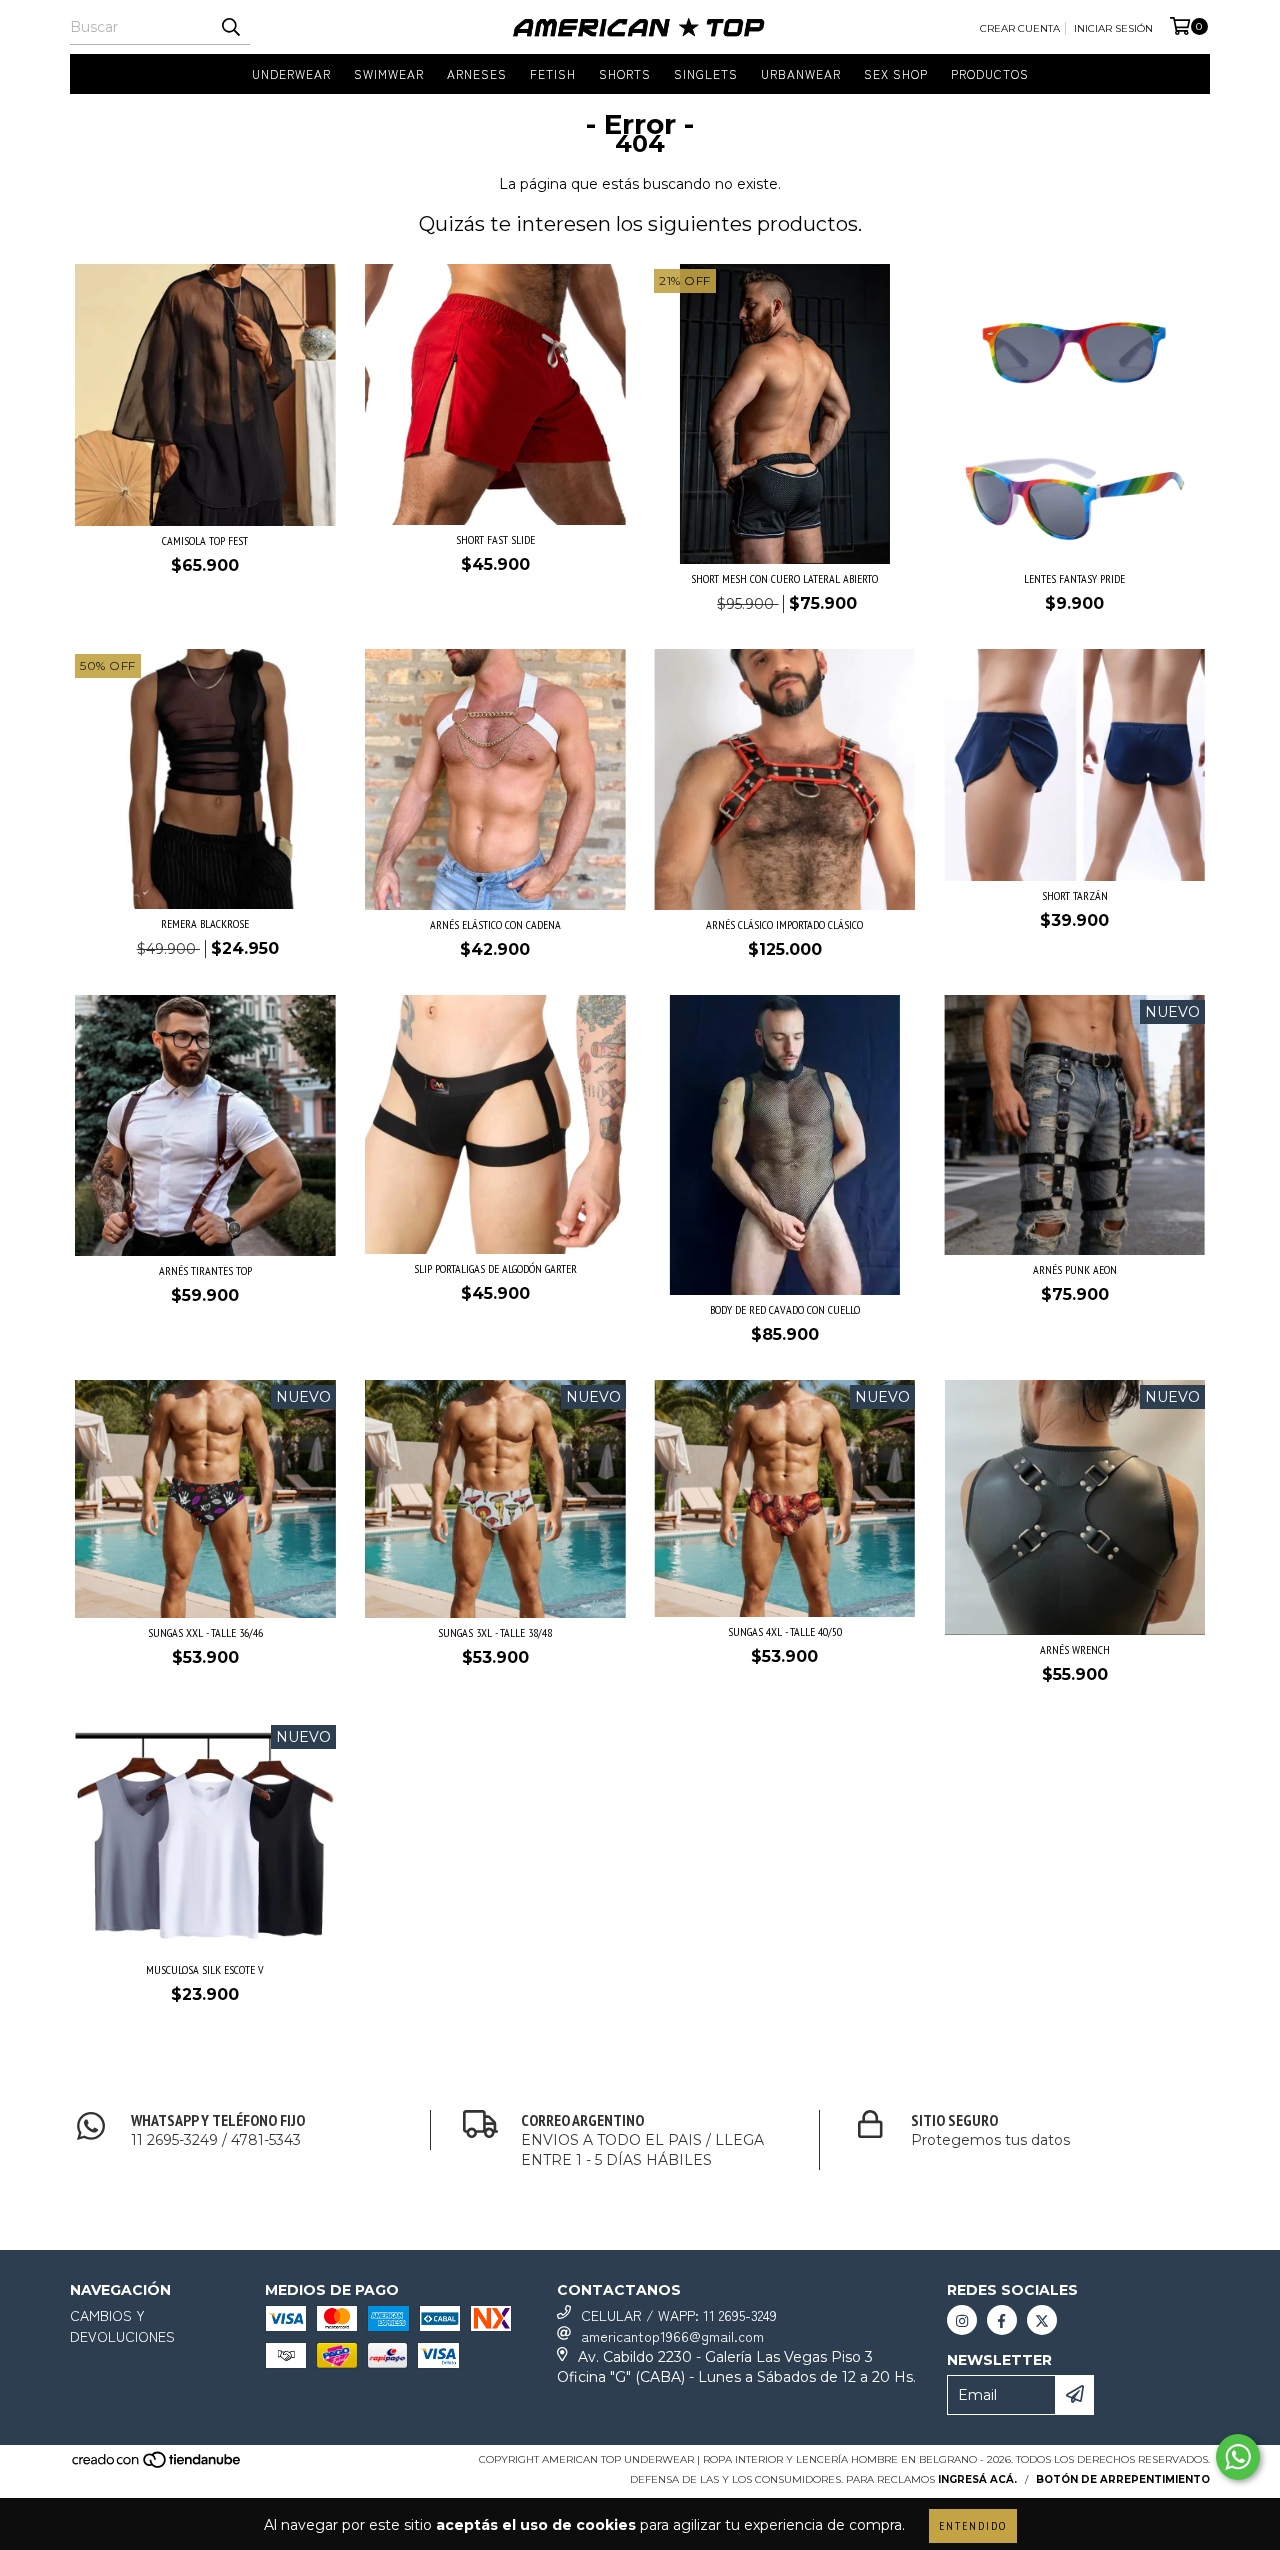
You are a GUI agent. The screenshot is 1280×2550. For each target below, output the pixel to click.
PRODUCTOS (990, 73)
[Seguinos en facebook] (1002, 2320)
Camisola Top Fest (205, 540)
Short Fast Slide (495, 539)
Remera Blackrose (205, 923)
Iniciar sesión (1113, 28)
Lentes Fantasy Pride (1074, 578)
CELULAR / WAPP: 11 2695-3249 (679, 2315)
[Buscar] (230, 27)
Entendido (973, 2525)
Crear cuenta (1020, 28)
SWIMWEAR (389, 73)
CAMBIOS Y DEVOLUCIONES (122, 2325)
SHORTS (625, 73)
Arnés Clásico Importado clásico (784, 924)
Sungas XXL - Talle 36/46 (205, 1632)
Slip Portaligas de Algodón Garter (495, 1268)
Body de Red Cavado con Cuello (785, 1309)
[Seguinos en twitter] (1042, 2320)
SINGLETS (706, 73)
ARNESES (477, 73)
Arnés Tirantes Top (205, 1270)
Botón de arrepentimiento (1123, 2479)
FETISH (553, 73)
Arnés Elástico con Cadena (495, 924)
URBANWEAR (801, 73)
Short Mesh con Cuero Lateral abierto (784, 578)
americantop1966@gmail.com (672, 2336)
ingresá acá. (977, 2479)
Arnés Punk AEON (1075, 1269)
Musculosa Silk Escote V (205, 1969)
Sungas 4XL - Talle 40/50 (785, 1631)
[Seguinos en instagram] (962, 2320)
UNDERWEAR (291, 73)
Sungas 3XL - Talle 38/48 (495, 1632)
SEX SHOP (896, 73)
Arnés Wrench (1075, 1649)
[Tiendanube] (157, 2465)
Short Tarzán (1075, 895)
